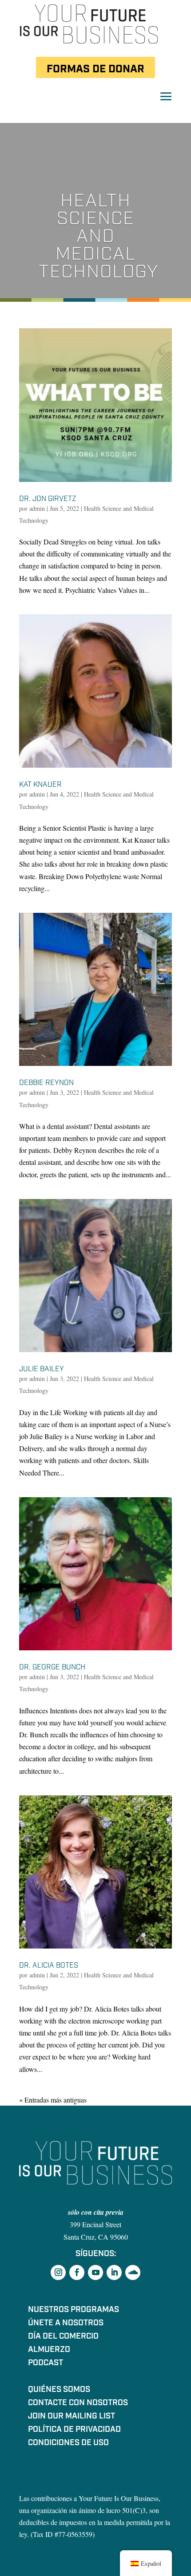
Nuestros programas (74, 2311)
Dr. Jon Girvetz (48, 499)
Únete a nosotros (66, 2324)
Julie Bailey (42, 1369)
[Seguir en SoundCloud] (133, 2272)
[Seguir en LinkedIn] (114, 2272)
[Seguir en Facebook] (77, 2272)
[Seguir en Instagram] (58, 2272)
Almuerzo (49, 2351)
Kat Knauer (40, 785)
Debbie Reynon (46, 1083)
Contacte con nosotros (78, 2404)
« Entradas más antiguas (53, 2100)
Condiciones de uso (68, 2444)
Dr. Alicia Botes (49, 1965)
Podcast (46, 2364)
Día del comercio (63, 2337)
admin (37, 508)
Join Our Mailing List (72, 2417)
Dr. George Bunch (52, 1667)
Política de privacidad (74, 2430)
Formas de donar (95, 69)
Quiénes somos (59, 2391)
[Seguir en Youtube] (95, 2272)
